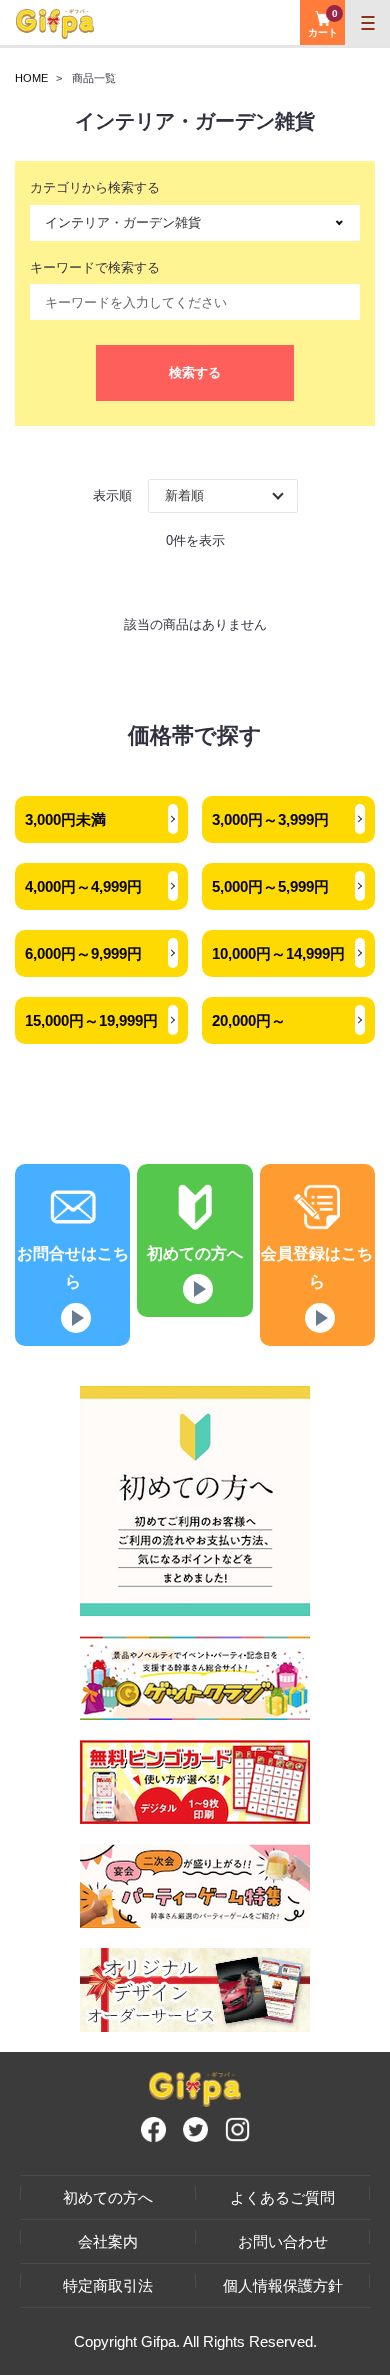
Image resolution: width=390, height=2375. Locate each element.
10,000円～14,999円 (278, 953)
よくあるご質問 (282, 2197)
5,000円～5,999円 (270, 886)
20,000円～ (249, 1020)
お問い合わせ (283, 2241)
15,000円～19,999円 (91, 1020)
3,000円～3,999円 (270, 819)
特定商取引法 (108, 2285)
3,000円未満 (65, 819)
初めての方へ (108, 2197)
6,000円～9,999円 (83, 953)
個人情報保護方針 (283, 2285)
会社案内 (108, 2241)
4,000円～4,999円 (83, 886)
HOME (31, 78)
